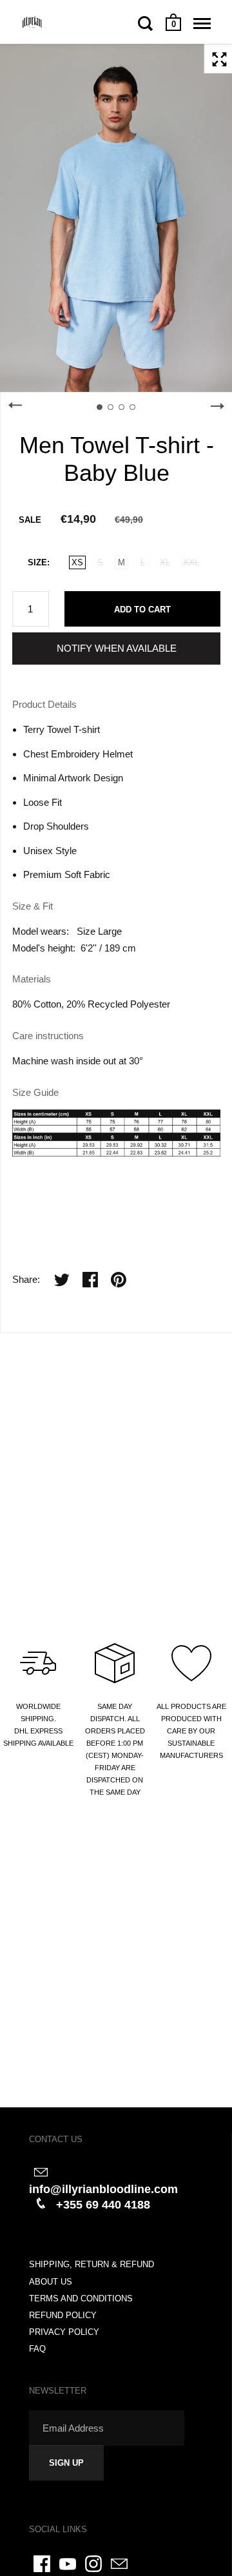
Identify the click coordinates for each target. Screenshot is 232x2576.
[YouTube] (68, 2564)
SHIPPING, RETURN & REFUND (92, 2264)
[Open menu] (202, 23)
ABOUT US (51, 2282)
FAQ (37, 2349)
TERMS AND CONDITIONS (81, 2298)
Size (37, 562)
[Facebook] (42, 2564)
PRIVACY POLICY (64, 2332)
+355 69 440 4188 (103, 2205)
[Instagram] (93, 2564)
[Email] (119, 2564)
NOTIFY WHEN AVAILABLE (117, 648)
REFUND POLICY (63, 2315)
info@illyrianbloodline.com (103, 2189)
